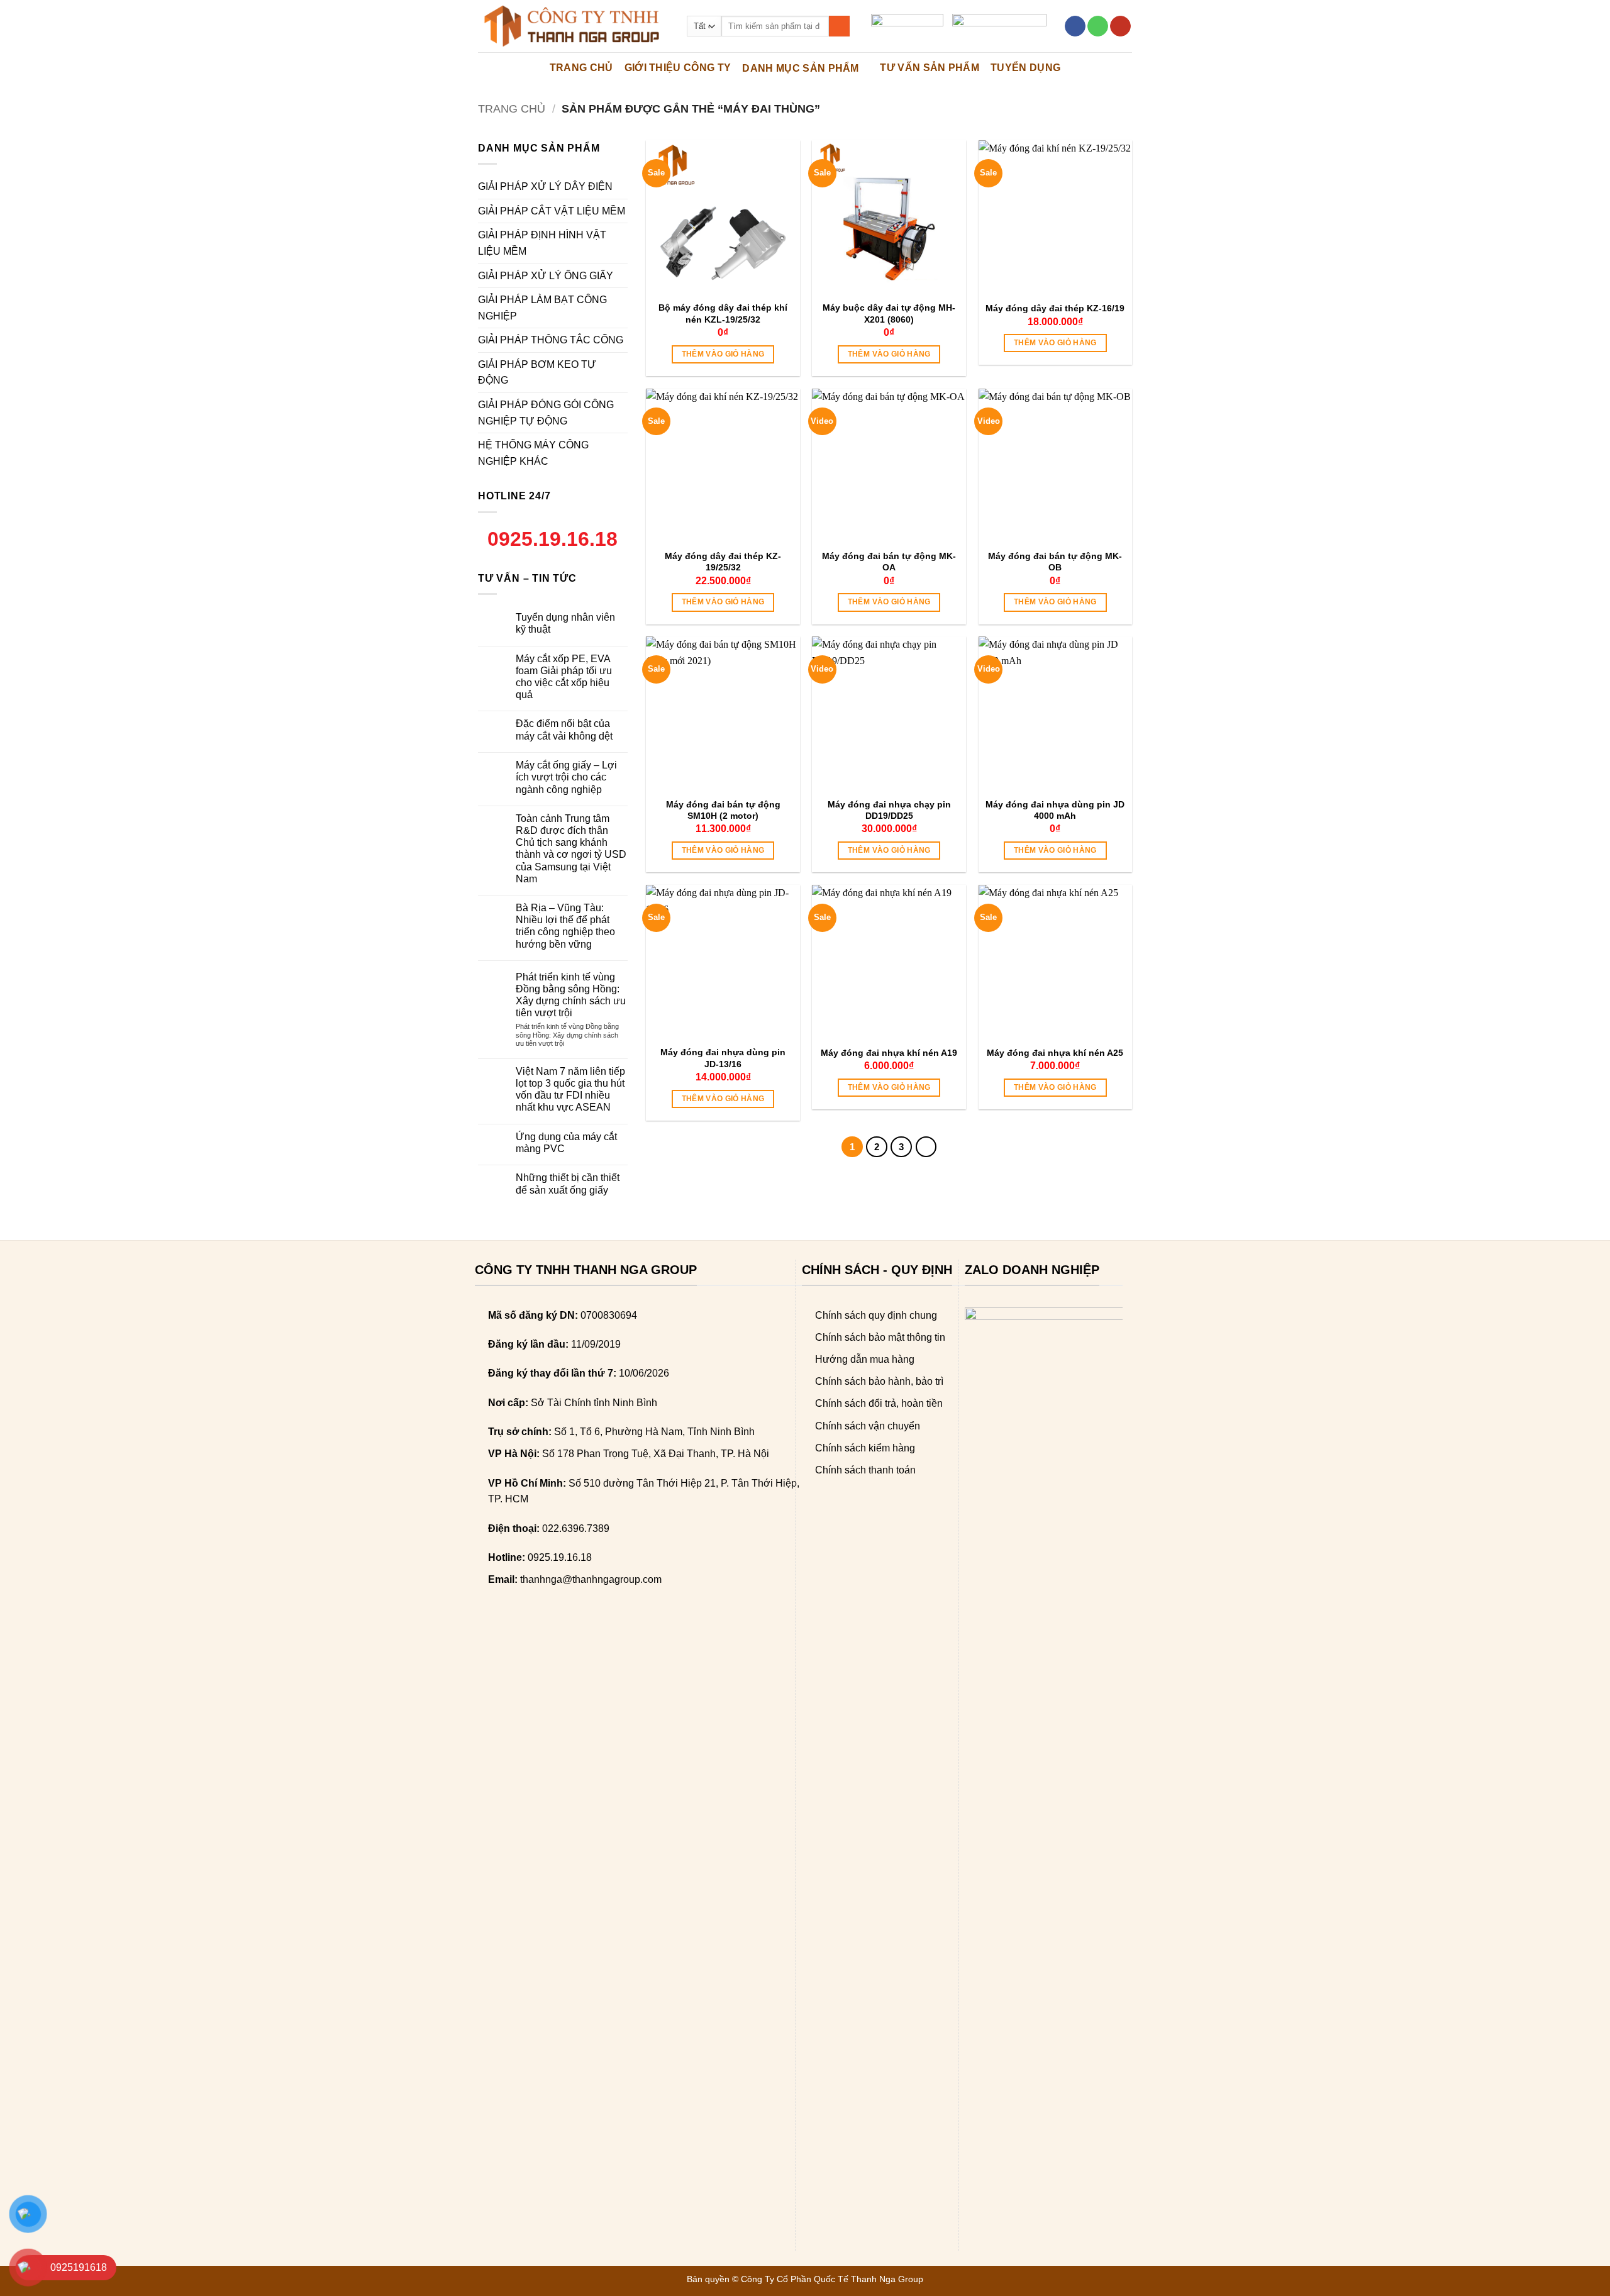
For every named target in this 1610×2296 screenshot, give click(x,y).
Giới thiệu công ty (678, 68)
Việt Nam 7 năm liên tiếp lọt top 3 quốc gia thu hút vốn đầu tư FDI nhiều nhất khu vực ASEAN (570, 1090)
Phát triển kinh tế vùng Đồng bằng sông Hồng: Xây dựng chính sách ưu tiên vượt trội (571, 995)
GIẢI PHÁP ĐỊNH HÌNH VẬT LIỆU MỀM (542, 243)
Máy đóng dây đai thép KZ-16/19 (1055, 308)
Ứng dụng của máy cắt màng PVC (566, 1143)
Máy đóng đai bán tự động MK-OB (1055, 562)
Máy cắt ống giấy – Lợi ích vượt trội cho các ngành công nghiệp (566, 777)
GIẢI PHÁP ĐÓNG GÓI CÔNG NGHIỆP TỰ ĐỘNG (546, 413)
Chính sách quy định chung (876, 1315)
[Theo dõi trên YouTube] (1120, 26)
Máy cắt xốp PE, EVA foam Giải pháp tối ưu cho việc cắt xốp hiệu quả (564, 677)
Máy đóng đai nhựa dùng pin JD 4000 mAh (1055, 810)
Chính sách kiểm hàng (865, 1448)
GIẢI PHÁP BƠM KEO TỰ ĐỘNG (537, 373)
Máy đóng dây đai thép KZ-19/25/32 (723, 562)
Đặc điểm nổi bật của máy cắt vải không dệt (564, 729)
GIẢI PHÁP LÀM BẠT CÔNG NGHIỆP (542, 308)
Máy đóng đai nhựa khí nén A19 (889, 1053)
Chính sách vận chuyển (868, 1426)
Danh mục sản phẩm (800, 68)
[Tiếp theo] (926, 1147)
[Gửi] (839, 26)
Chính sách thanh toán (865, 1470)
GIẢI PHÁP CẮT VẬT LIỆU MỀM (552, 211)
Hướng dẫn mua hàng (865, 1359)
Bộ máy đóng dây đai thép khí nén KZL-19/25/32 (723, 313)
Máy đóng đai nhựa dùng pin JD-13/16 (723, 1058)
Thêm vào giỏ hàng (723, 354)
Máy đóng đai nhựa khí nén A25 (1055, 1053)
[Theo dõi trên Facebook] (1075, 26)
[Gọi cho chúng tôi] (1098, 26)
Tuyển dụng (1025, 68)
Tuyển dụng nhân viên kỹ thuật (565, 623)
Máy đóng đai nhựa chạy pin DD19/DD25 (889, 810)
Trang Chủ (581, 68)
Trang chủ (512, 108)
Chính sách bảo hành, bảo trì (879, 1381)
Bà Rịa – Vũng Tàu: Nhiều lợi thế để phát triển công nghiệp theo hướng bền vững (565, 926)
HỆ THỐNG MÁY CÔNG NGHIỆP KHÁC (533, 453)
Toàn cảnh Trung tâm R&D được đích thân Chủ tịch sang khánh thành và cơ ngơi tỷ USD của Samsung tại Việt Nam (571, 849)
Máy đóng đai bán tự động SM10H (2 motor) (723, 810)
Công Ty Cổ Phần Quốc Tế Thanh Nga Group (832, 2279)
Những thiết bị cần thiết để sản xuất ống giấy (568, 1184)
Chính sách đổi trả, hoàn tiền (879, 1403)
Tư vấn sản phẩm (930, 68)
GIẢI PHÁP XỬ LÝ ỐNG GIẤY (546, 276)
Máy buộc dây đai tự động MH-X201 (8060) (889, 313)
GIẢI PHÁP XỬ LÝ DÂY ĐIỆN (545, 186)
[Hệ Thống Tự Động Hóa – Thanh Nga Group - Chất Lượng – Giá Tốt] (573, 26)
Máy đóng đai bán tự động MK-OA (889, 562)
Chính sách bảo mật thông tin (880, 1337)
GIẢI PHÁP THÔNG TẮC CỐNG (551, 340)
